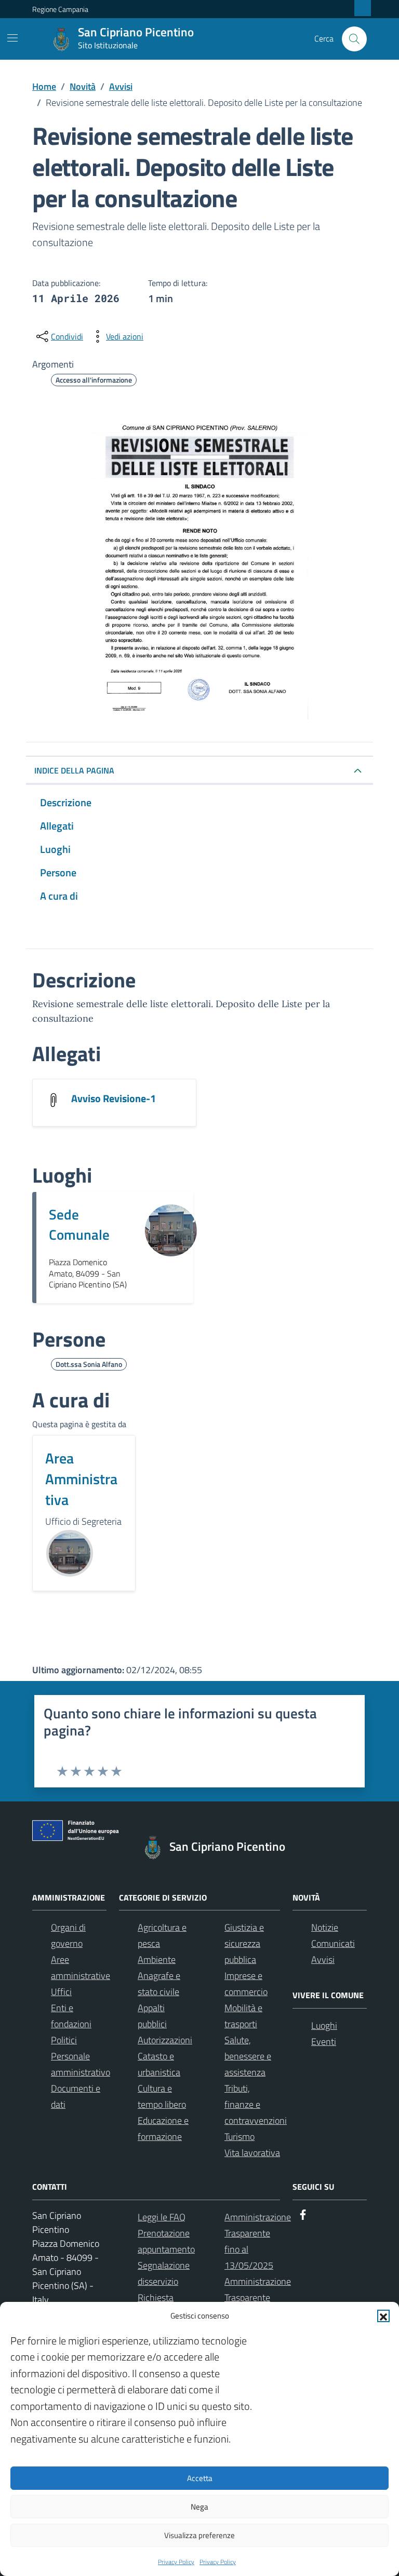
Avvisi (323, 1960)
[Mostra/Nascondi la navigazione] (12, 38)
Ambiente (157, 1960)
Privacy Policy (176, 2562)
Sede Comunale (79, 1224)
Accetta (200, 2478)
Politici (64, 2040)
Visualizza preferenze (199, 2535)
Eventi (324, 2042)
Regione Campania (60, 9)
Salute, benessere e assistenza (248, 2056)
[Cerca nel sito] (354, 39)
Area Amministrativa (81, 1479)
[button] (383, 2316)
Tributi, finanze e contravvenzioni (256, 2104)
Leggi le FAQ (162, 2217)
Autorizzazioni (165, 2040)
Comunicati (333, 1943)
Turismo (240, 2137)
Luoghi (324, 2025)
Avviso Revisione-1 (114, 1098)
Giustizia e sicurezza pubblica (244, 1943)
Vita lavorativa (252, 2153)
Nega (199, 2507)
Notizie (325, 1927)
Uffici (61, 1992)
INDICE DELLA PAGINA (74, 770)
